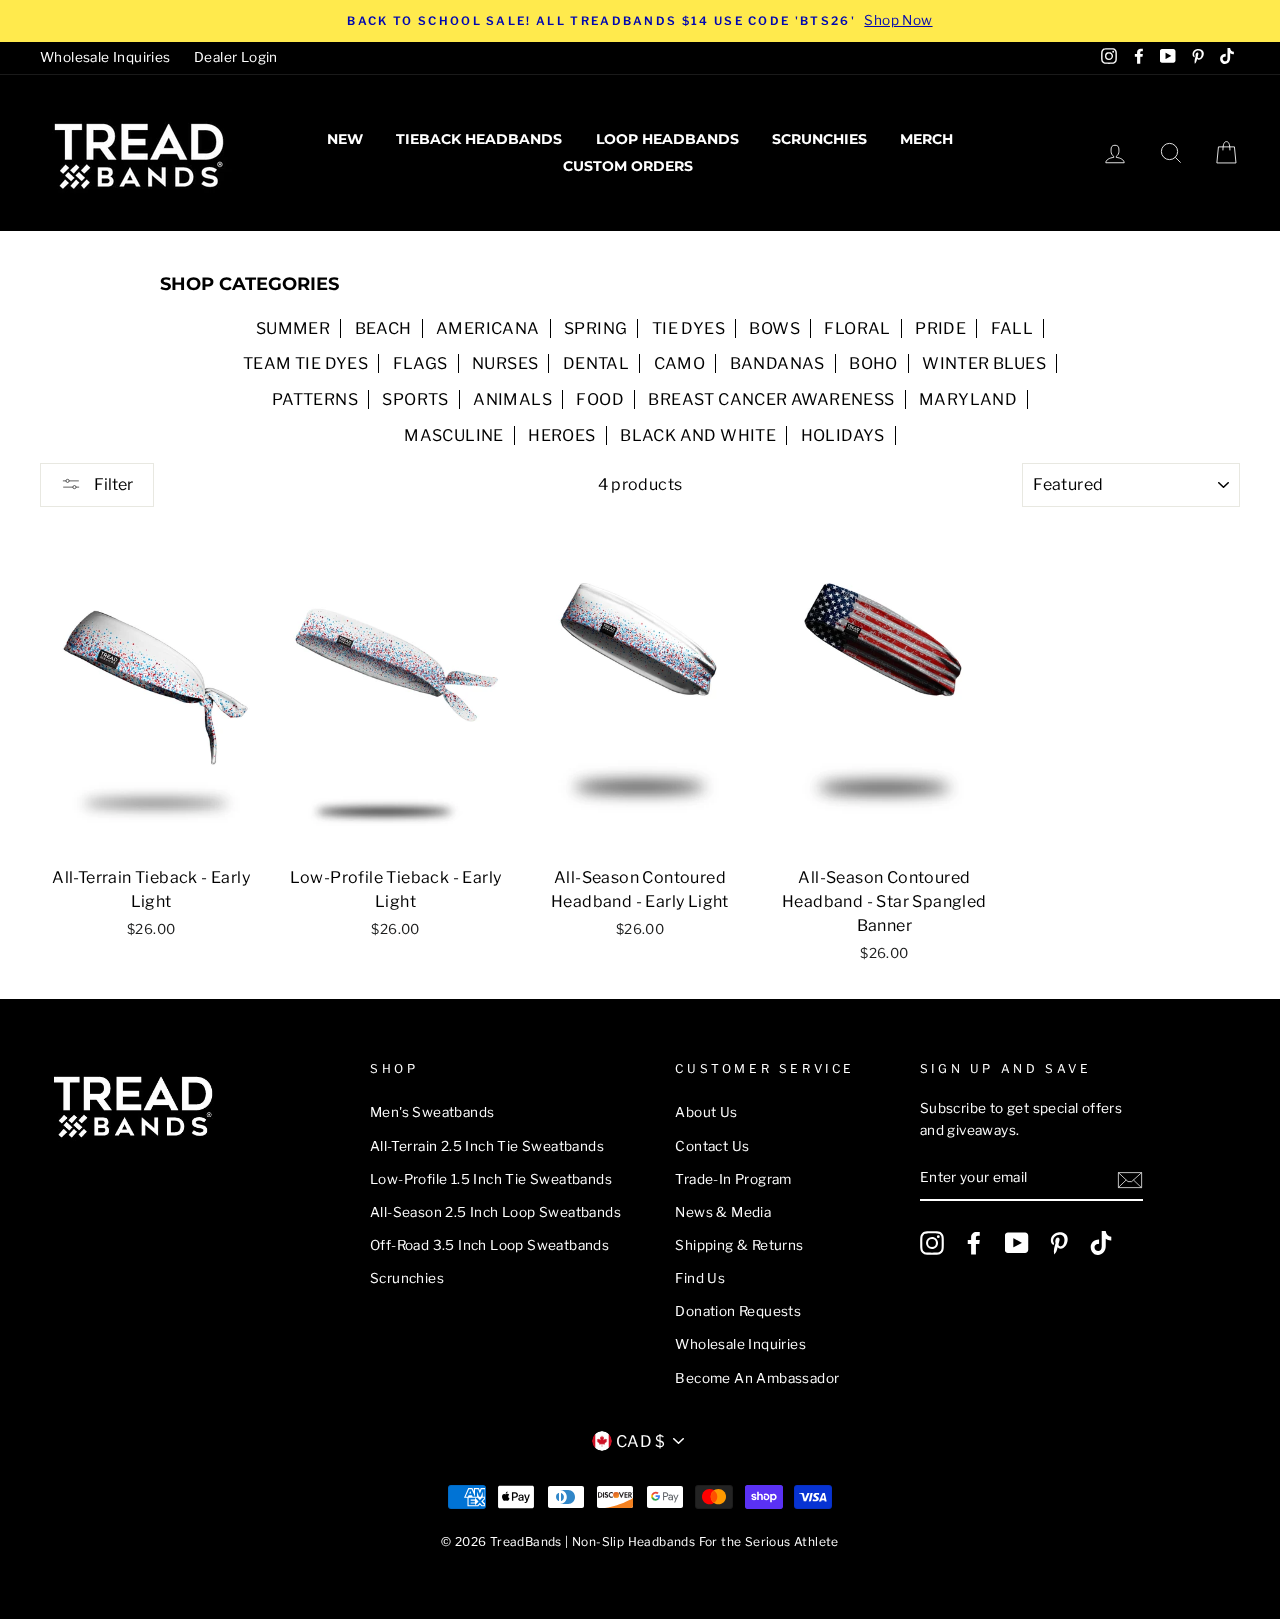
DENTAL (596, 363)
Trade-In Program (733, 1179)
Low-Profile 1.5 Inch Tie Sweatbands (491, 1179)
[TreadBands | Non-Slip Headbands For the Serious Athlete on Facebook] (974, 1243)
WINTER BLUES (984, 363)
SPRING (595, 328)
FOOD (600, 399)
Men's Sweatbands (432, 1112)
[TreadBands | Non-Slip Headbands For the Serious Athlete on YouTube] (1017, 1243)
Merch (926, 139)
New (345, 139)
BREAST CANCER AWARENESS (771, 399)
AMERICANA (488, 328)
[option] (640, 21)
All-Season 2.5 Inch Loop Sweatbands (495, 1212)
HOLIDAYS (843, 435)
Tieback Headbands (479, 139)
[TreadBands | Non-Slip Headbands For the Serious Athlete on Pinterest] (1059, 1243)
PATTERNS (315, 399)
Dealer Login (236, 57)
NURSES (505, 363)
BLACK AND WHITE (698, 435)
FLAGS (420, 363)
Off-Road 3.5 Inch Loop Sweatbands (489, 1245)
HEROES (561, 435)
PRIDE (940, 328)
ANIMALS (512, 399)
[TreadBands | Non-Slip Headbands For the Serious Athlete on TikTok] (1101, 1243)
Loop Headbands (667, 139)
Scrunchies (819, 139)
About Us (706, 1112)
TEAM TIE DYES (305, 363)
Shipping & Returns (739, 1245)
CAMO (680, 363)
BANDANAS (777, 363)
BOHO (873, 363)
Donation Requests (738, 1311)
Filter (112, 484)
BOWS (774, 328)
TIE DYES (688, 328)
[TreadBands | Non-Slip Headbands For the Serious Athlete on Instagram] (932, 1243)
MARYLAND (968, 399)
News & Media (723, 1212)
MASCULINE (454, 435)
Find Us (700, 1278)
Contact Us (712, 1146)
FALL (1012, 328)
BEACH (383, 328)
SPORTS (415, 399)
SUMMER (293, 328)
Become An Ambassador (757, 1378)
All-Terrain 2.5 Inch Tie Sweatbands (487, 1146)
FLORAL (857, 328)
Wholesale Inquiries (105, 57)
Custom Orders (628, 166)
